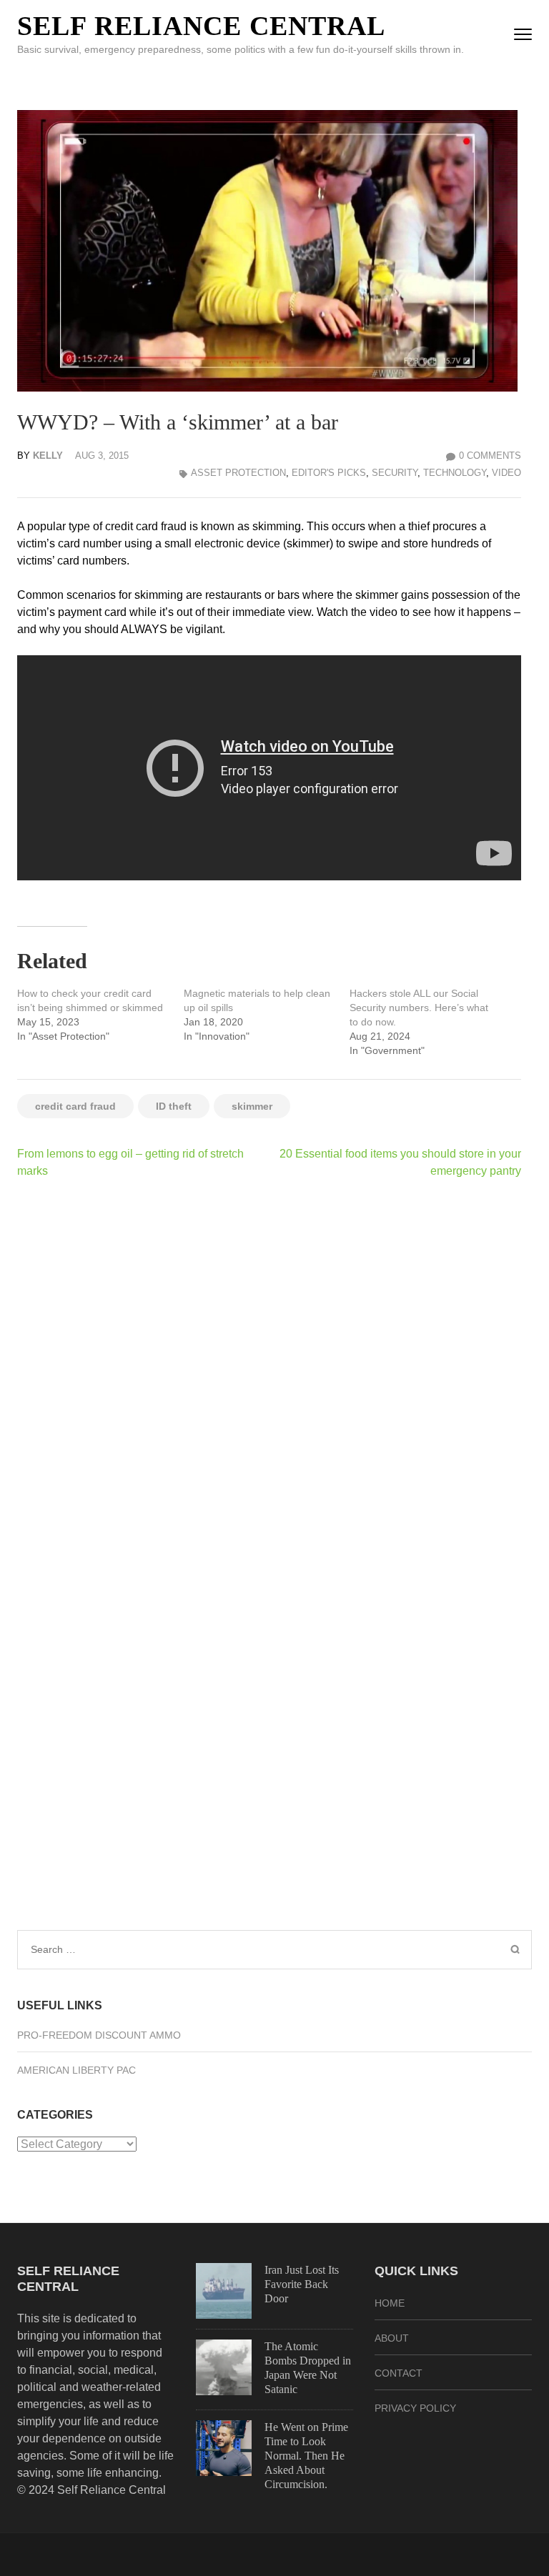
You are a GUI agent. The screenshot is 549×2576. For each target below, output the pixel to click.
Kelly (48, 456)
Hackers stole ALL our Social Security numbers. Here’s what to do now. (419, 1008)
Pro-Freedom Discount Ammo (99, 2035)
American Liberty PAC (76, 2070)
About (392, 2338)
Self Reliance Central (201, 26)
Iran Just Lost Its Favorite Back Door (302, 2284)
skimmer (252, 1106)
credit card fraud (75, 1106)
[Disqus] (269, 1376)
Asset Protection (238, 473)
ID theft (174, 1106)
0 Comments (490, 456)
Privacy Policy (415, 2408)
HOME (390, 2303)
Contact (399, 2373)
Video (506, 473)
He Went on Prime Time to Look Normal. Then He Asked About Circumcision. (306, 2456)
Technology (455, 473)
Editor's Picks (329, 473)
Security (395, 473)
